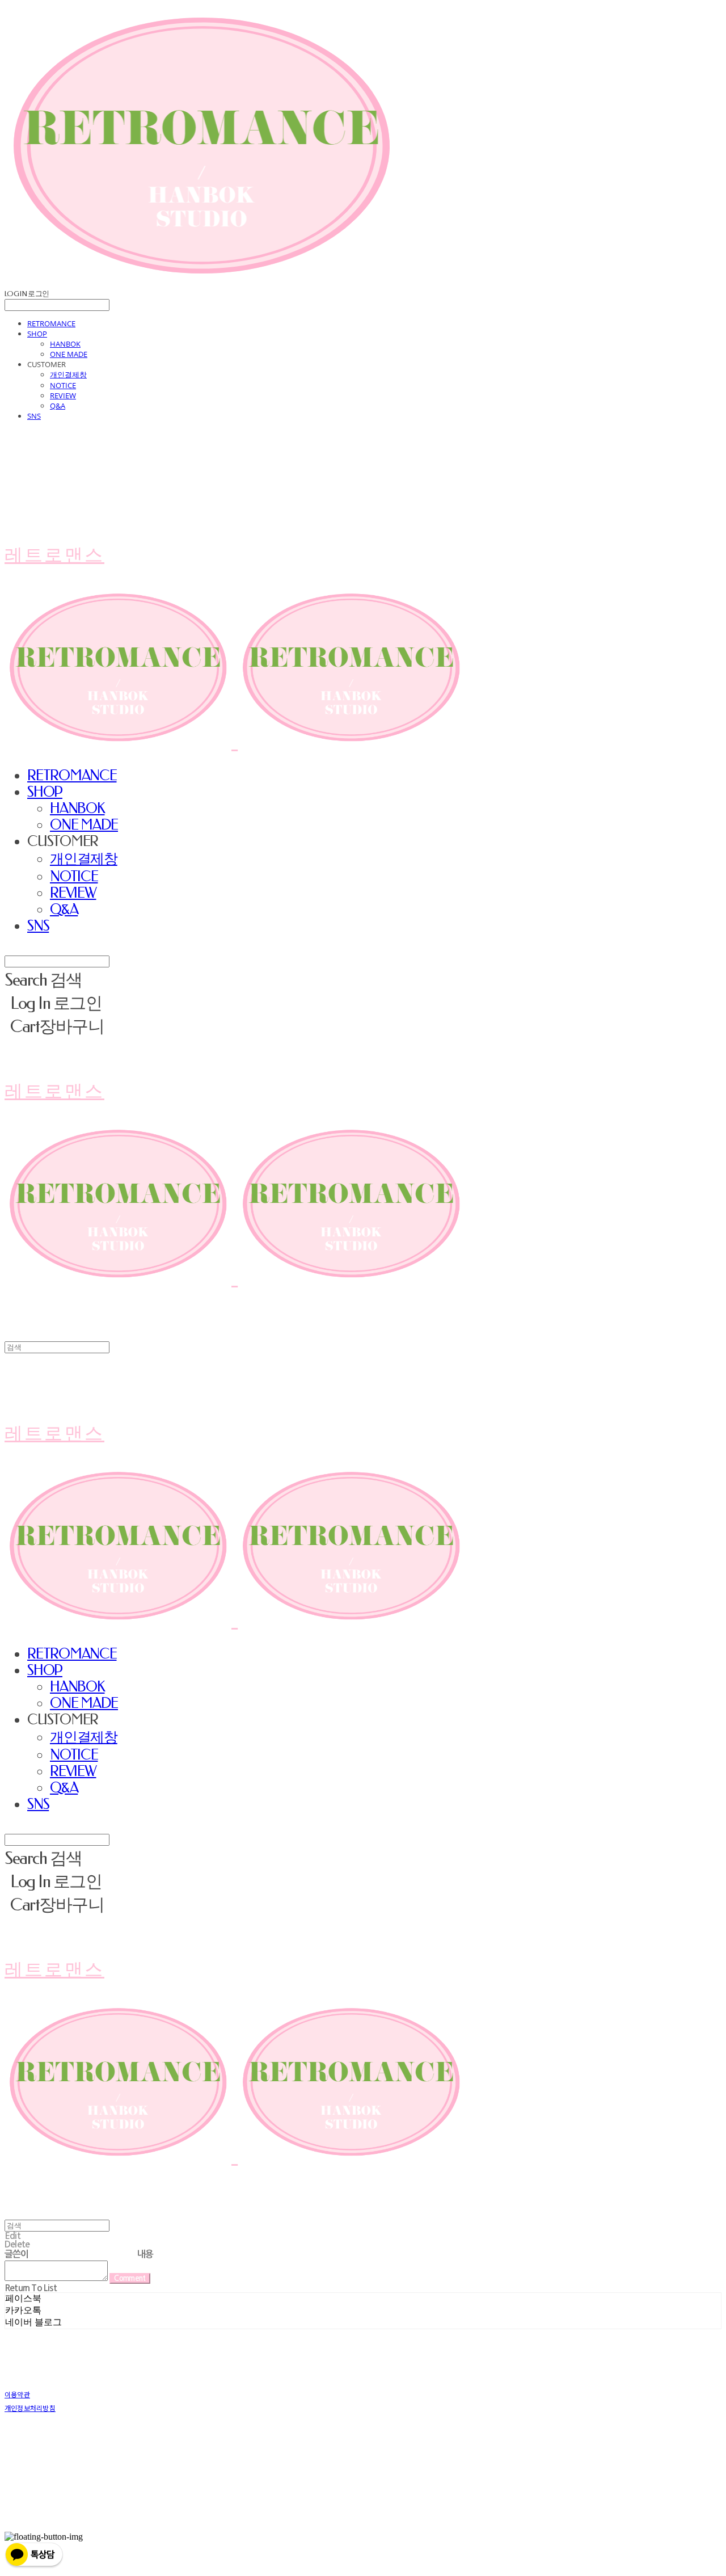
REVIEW (63, 395)
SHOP (37, 334)
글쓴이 (17, 2254)
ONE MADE (69, 354)
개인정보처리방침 (30, 2408)
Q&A (58, 406)
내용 (145, 2254)
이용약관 (17, 2394)
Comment (130, 2278)
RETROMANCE (51, 323)
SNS (34, 416)
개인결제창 (68, 374)
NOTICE (63, 385)
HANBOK (65, 344)
